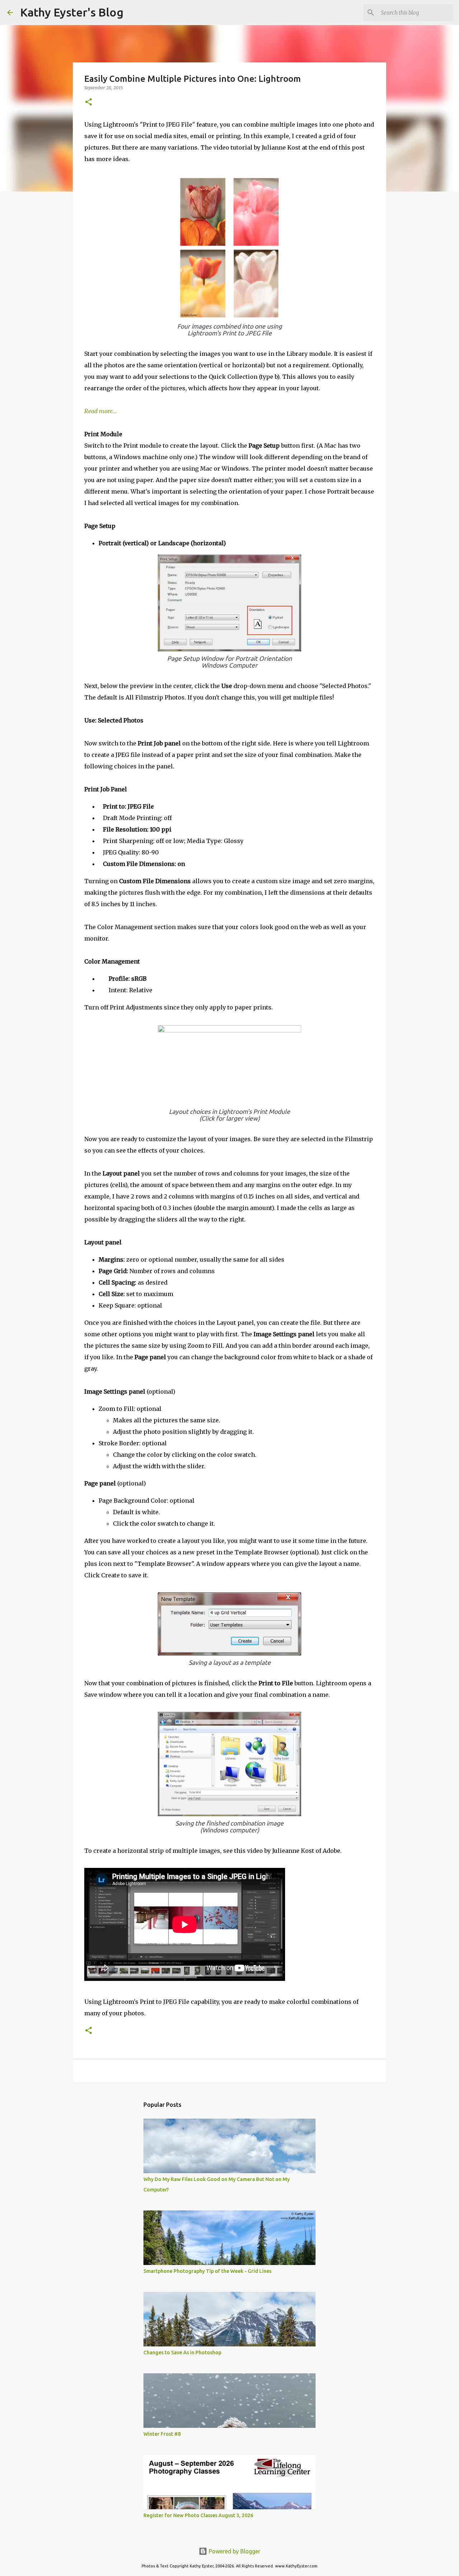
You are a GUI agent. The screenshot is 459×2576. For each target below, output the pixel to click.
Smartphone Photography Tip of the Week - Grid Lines (207, 2271)
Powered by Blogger (234, 2551)
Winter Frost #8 (162, 2434)
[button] (89, 102)
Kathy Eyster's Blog (72, 12)
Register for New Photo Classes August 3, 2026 (198, 2515)
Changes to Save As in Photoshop (182, 2353)
